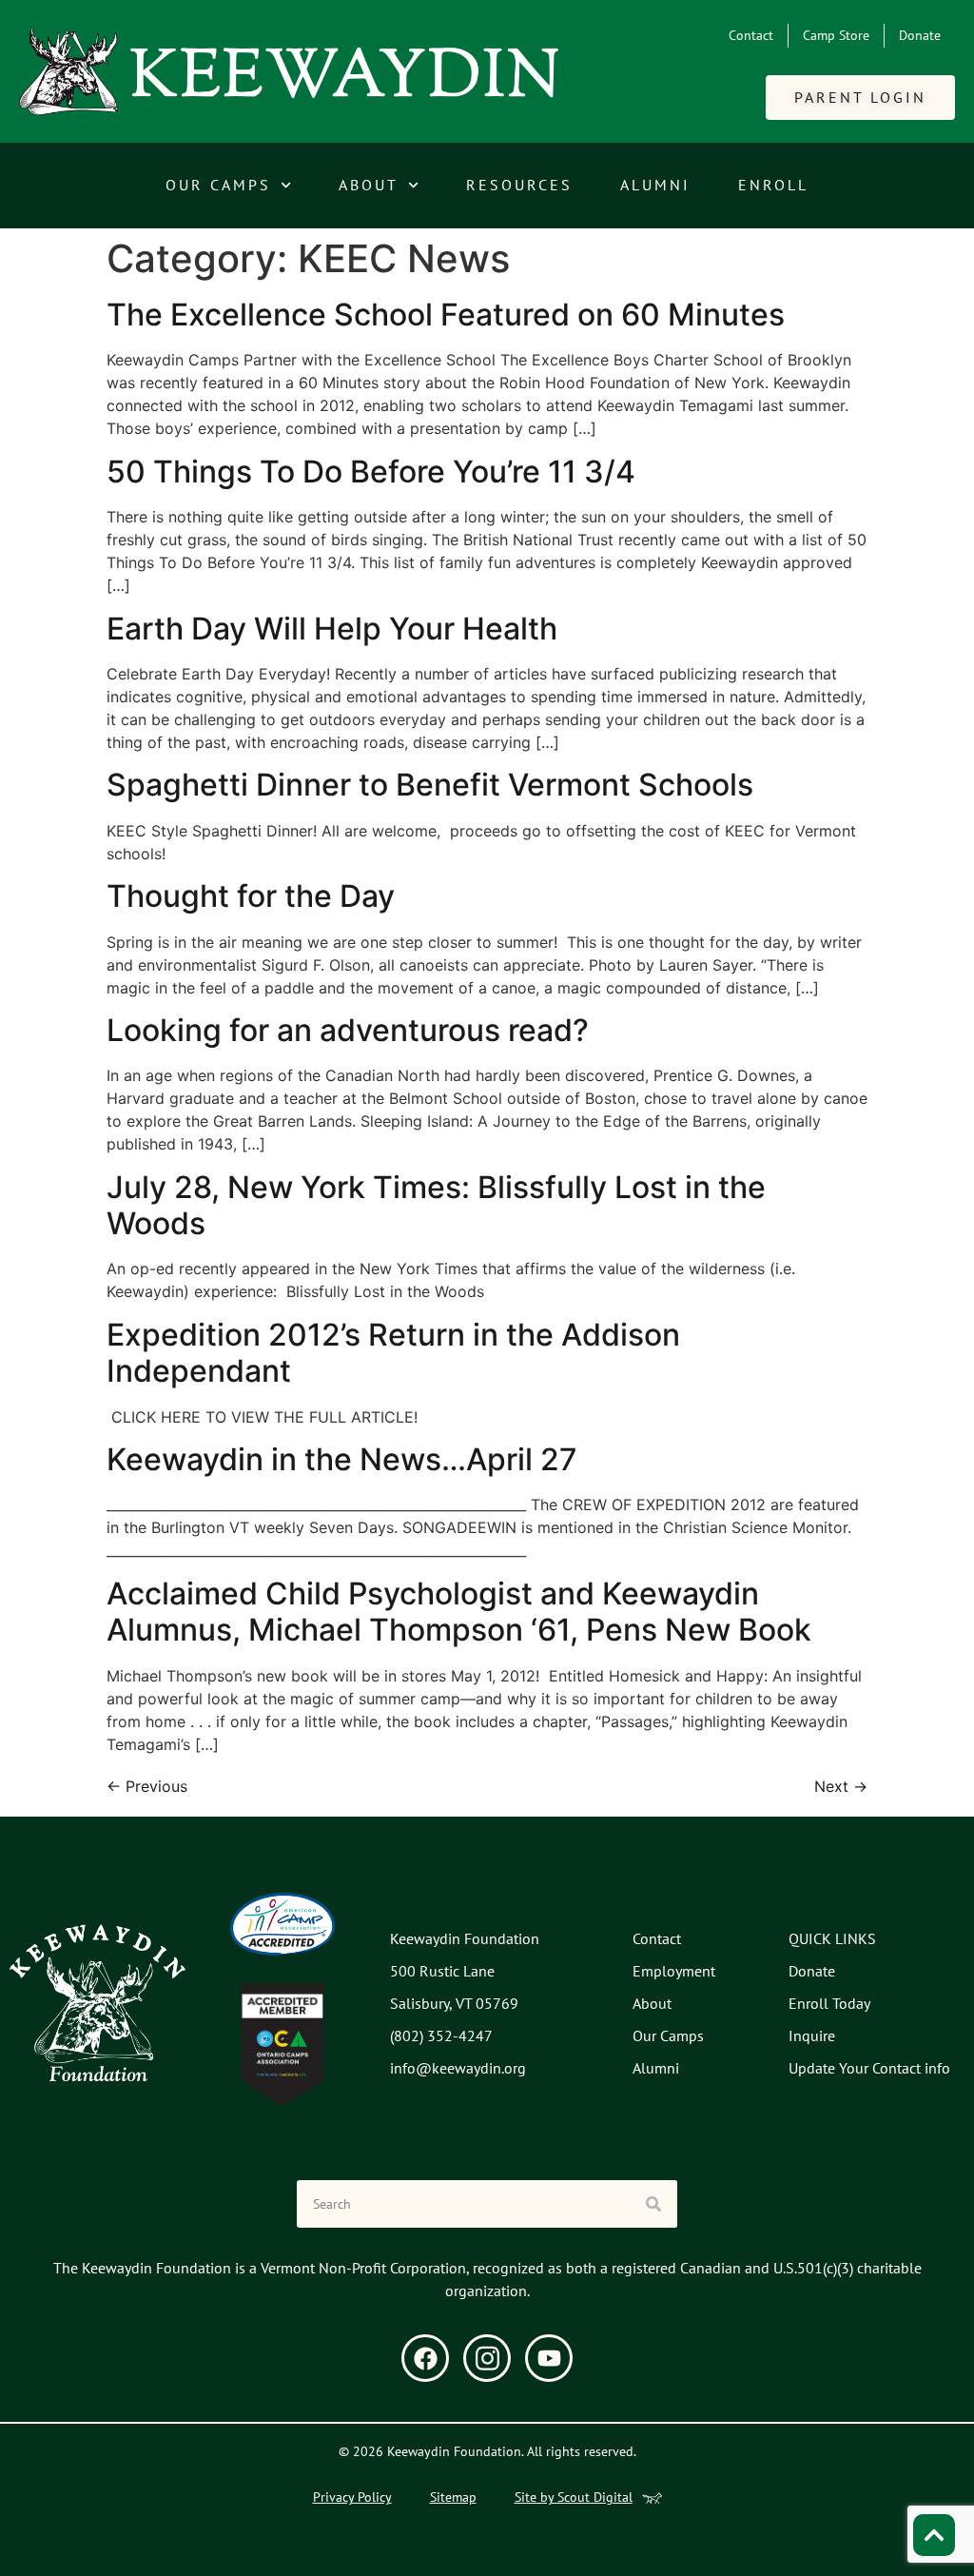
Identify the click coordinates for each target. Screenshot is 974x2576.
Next (841, 1786)
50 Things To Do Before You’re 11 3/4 (371, 472)
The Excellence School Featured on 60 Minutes (446, 315)
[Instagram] (487, 2358)
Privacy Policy (352, 2497)
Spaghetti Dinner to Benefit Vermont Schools (430, 785)
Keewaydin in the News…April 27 (342, 1459)
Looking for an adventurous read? (348, 1030)
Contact (751, 35)
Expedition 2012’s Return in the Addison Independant (393, 1353)
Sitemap (453, 2497)
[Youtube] (549, 2358)
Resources (519, 185)
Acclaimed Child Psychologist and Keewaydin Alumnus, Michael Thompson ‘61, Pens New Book (459, 1612)
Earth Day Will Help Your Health (332, 629)
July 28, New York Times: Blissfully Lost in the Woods (436, 1205)
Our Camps (218, 185)
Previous (147, 1786)
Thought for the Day (251, 896)
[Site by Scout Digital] (652, 2498)
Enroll (773, 185)
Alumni (655, 185)
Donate (920, 35)
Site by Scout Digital (574, 2497)
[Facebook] (425, 2358)
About (369, 185)
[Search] (653, 2204)
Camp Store (836, 35)
